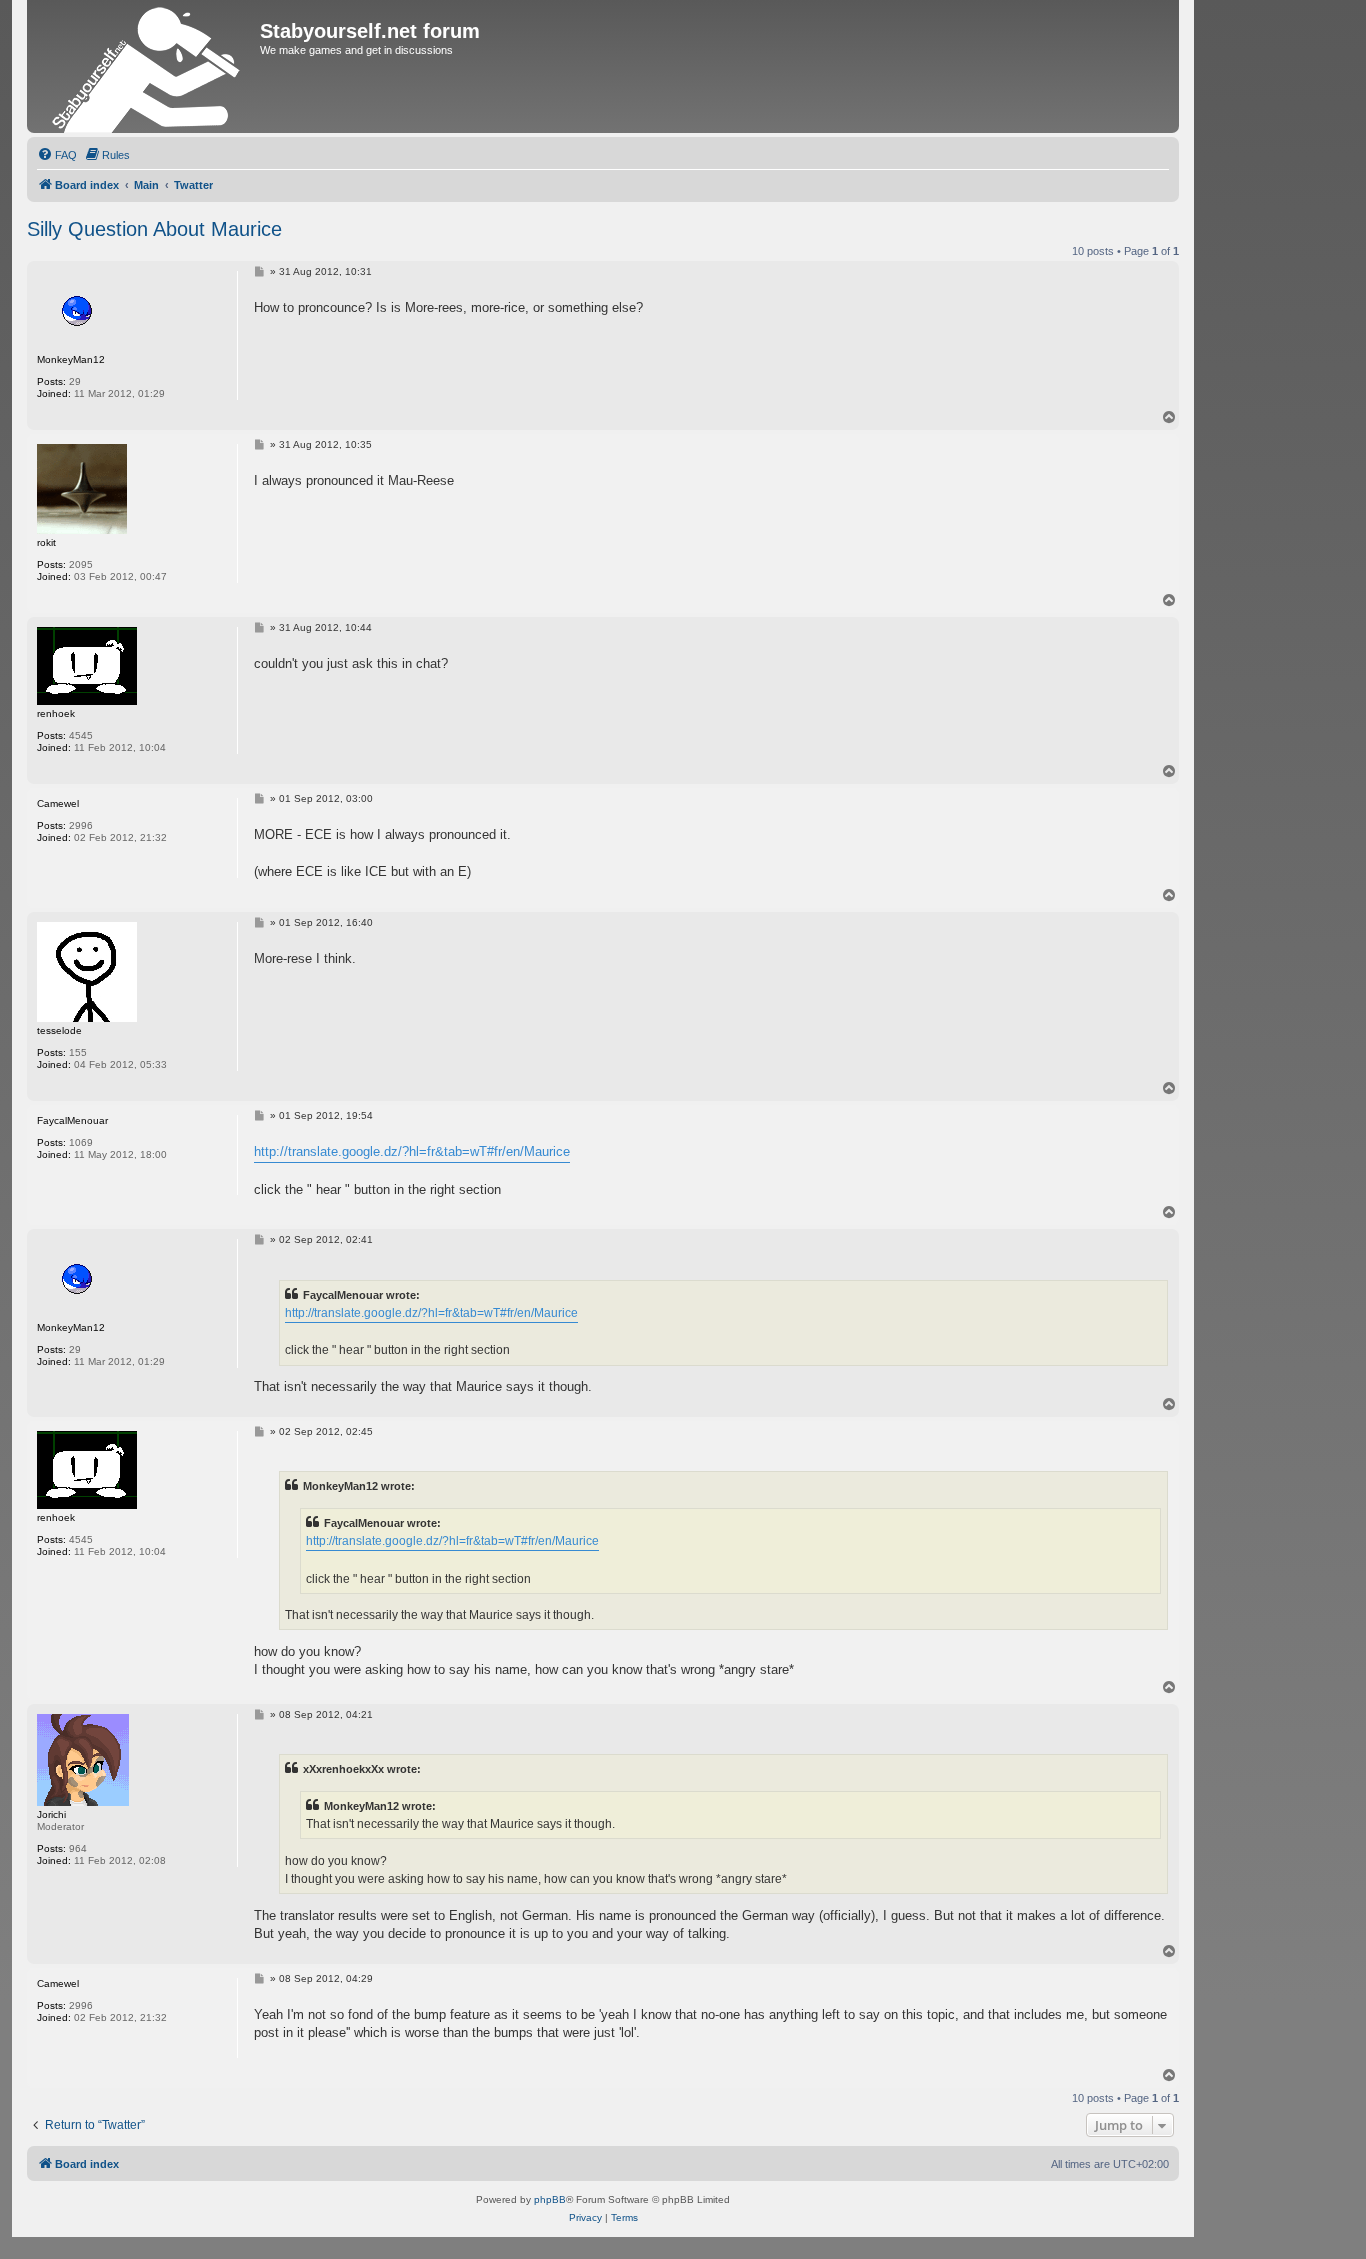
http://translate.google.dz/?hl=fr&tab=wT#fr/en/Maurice (412, 1151)
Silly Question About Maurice (154, 229)
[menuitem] (57, 155)
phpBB (550, 2199)
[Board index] (146, 66)
